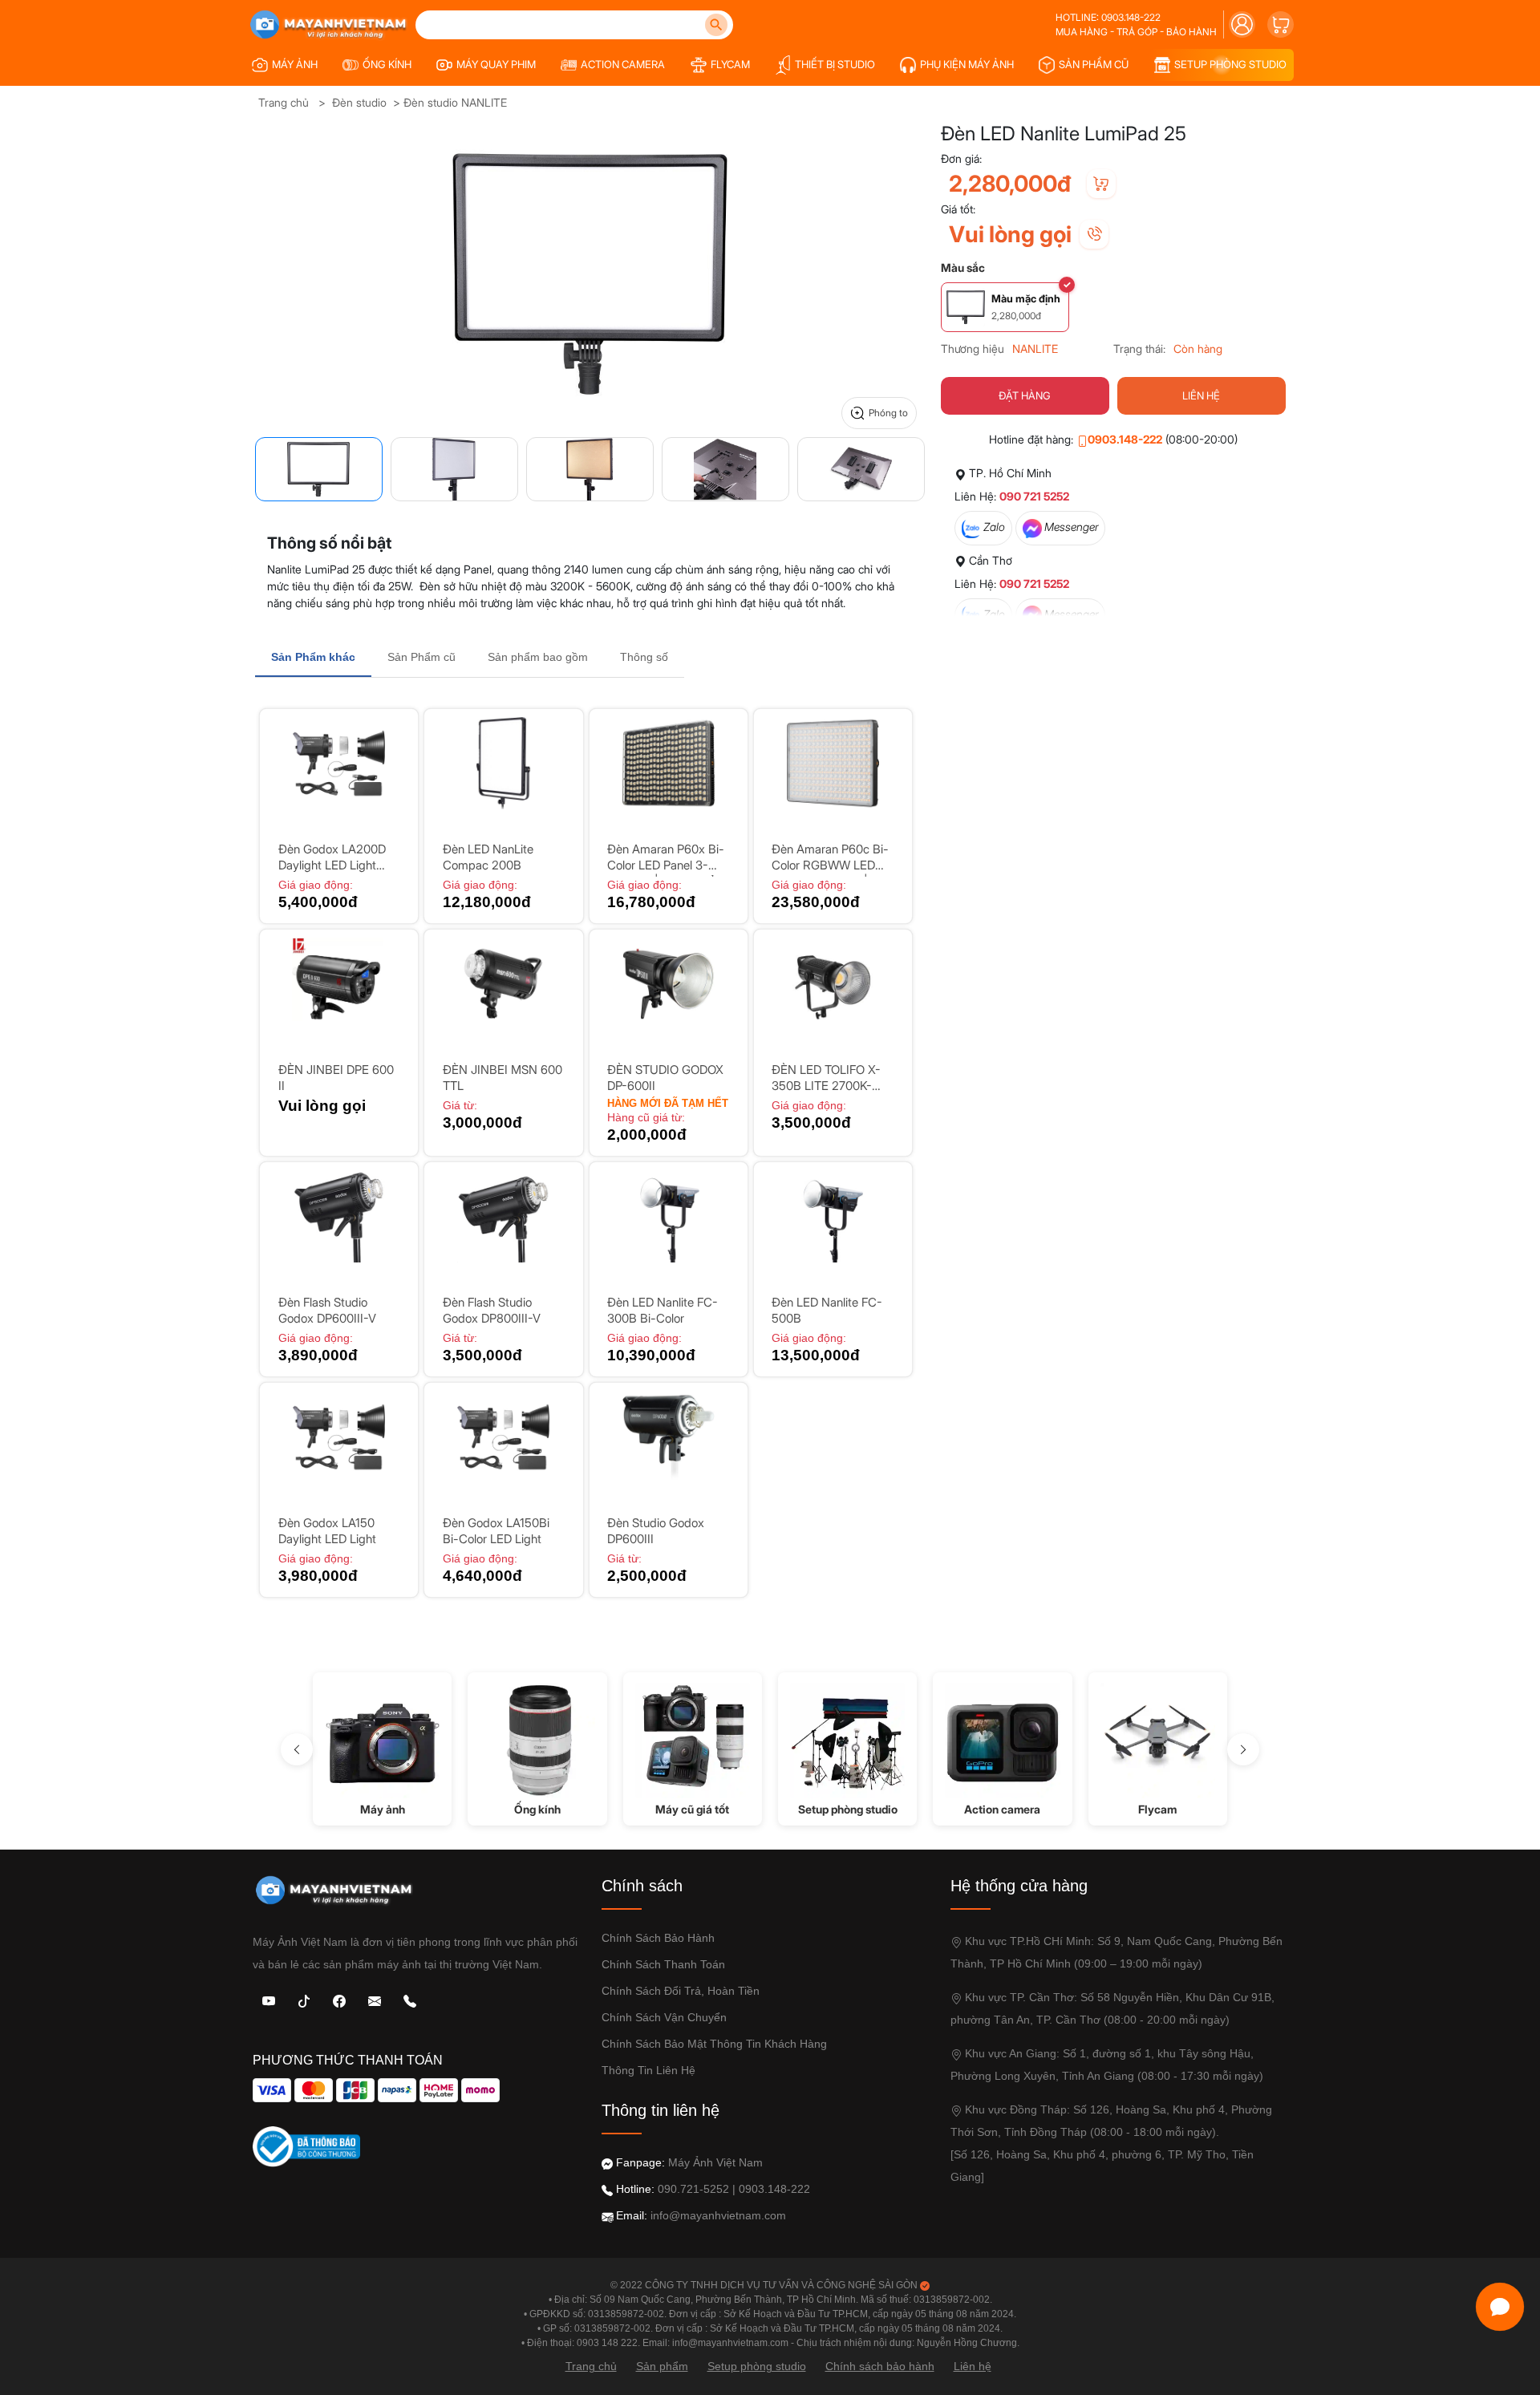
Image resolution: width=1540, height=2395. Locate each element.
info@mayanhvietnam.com (718, 2215)
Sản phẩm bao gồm (538, 657)
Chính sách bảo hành (658, 1938)
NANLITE (1035, 349)
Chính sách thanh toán (663, 1964)
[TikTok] (304, 2000)
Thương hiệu (973, 349)
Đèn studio (359, 102)
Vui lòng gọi (1010, 234)
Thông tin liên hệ (648, 2070)
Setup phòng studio (757, 2366)
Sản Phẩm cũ (421, 657)
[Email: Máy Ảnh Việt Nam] (375, 2000)
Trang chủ (284, 102)
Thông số (644, 657)
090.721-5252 (693, 2189)
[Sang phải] (1243, 1749)
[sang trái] (297, 1749)
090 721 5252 (1034, 496)
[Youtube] (269, 2000)
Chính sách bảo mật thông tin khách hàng (714, 2044)
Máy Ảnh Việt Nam (715, 2162)
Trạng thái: (1139, 349)
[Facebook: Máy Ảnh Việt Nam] (339, 2000)
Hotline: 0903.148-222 (1108, 17)
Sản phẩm (662, 2366)
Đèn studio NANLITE (455, 102)
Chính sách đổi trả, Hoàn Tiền (681, 1991)
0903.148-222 (1125, 439)
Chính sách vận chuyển (664, 2017)
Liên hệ (973, 2366)
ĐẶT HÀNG (1025, 395)
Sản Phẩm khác (313, 657)
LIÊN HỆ (1201, 395)
